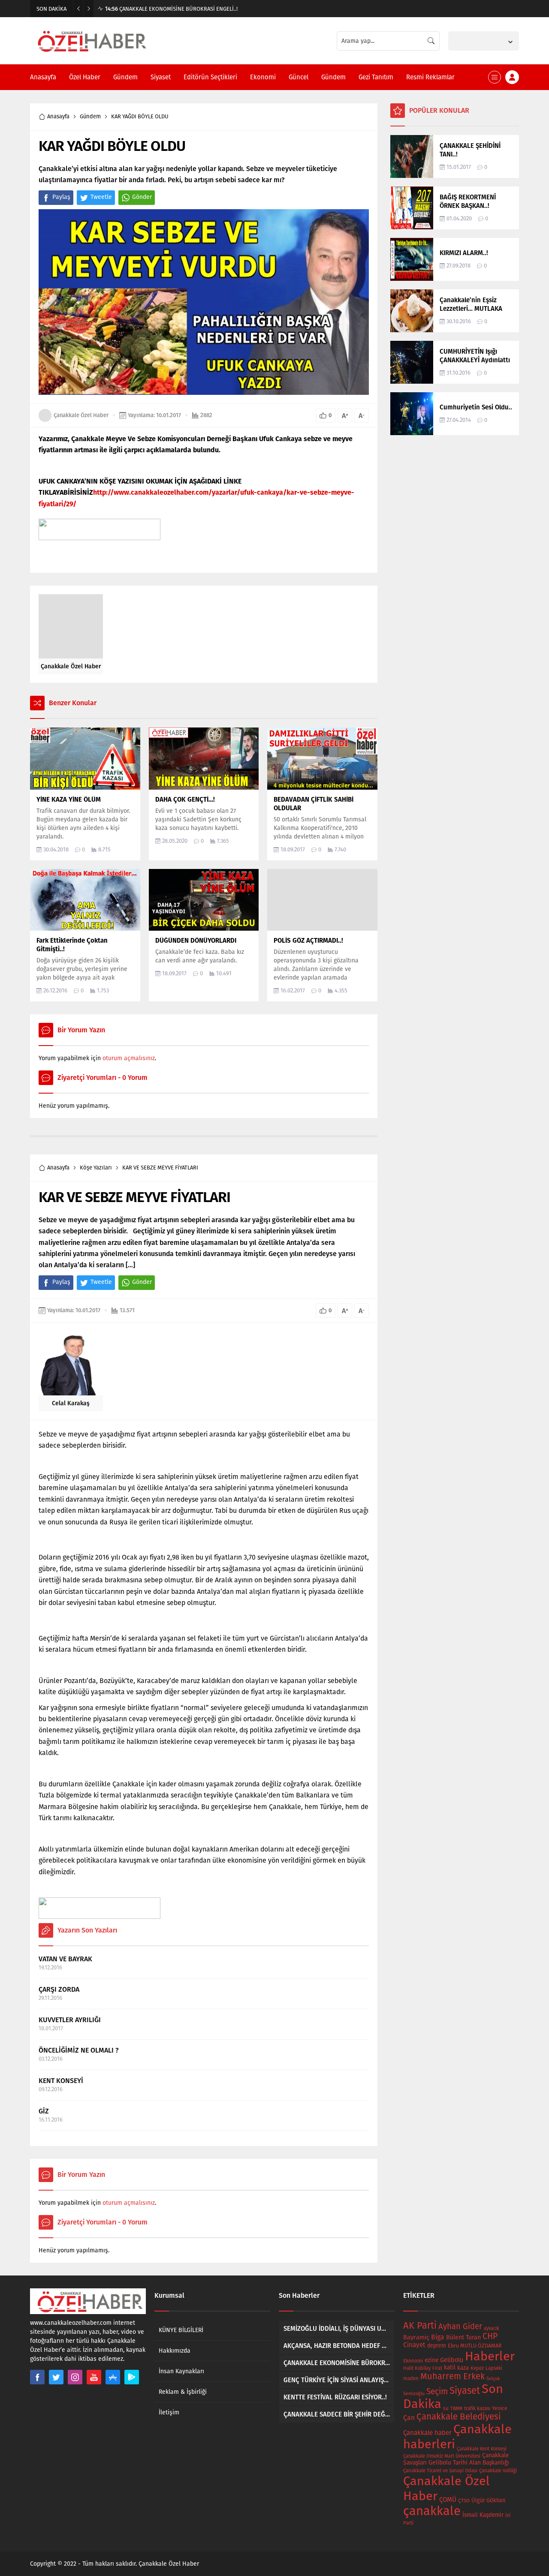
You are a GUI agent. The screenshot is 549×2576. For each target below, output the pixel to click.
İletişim (169, 2412)
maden (411, 2378)
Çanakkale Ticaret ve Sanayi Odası (440, 2471)
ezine (431, 2360)
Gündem (90, 116)
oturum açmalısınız (129, 1058)
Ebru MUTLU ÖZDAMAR (475, 2346)
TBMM (456, 2409)
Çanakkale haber (427, 2433)
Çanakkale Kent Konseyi (482, 2449)
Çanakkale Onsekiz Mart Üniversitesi (442, 2456)
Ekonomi (413, 2361)
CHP (490, 2336)
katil (450, 2367)
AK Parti (420, 2326)
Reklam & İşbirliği (183, 2392)
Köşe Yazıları (96, 1168)
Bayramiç (416, 2337)
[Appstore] (113, 2377)
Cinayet (414, 2345)
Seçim (437, 2391)
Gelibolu (452, 2360)
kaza (463, 2368)
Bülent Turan (463, 2337)
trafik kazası (477, 2408)
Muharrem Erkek (452, 2376)
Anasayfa (58, 116)
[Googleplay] (132, 2377)
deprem (437, 2346)
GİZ (44, 2111)
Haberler (490, 2356)
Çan (409, 2418)
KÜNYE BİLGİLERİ (181, 2330)
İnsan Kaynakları (181, 2371)
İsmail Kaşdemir (483, 2515)
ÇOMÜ (448, 2500)
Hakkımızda (175, 2351)
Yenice (500, 2408)
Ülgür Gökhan (488, 2500)
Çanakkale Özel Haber (81, 415)
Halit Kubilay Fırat (423, 2368)
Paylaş (61, 197)
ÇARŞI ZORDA (59, 1989)
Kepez (477, 2368)
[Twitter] (56, 2377)
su (446, 2408)
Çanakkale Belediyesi (459, 2417)
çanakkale (432, 2511)
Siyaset (465, 2391)
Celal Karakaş (71, 1403)
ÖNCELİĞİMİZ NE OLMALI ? (79, 2050)
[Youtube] (94, 2377)
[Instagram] (75, 2377)
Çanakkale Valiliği (498, 2471)
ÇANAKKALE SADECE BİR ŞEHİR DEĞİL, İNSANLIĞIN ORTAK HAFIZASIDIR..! (199, 9)
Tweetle (101, 197)
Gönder (142, 197)
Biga (438, 2337)
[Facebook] (37, 2377)
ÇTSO (464, 2501)
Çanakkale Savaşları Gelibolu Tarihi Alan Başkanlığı (456, 2459)
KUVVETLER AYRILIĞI (70, 2020)
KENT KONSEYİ (61, 2081)
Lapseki (494, 2368)
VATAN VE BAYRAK (65, 1959)
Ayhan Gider (460, 2327)
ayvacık (492, 2328)
